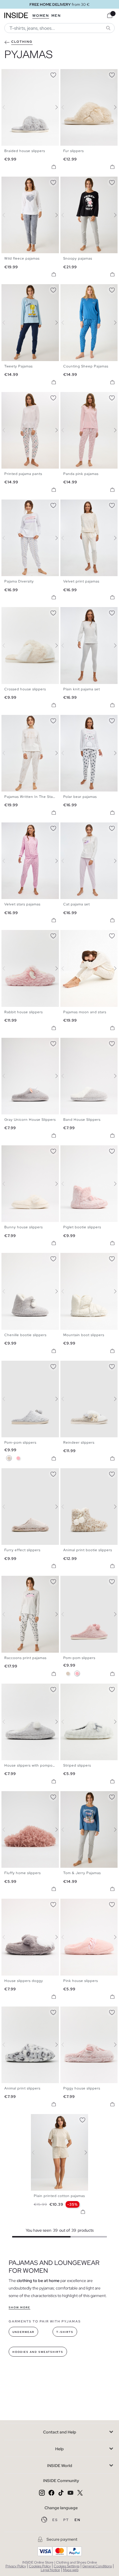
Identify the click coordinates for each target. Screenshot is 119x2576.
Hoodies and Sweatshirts (38, 2352)
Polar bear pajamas (80, 797)
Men (56, 16)
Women (41, 16)
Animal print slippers (22, 2088)
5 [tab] (19, 74)
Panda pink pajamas (81, 474)
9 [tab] (89, 935)
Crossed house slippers (25, 689)
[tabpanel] (60, 2152)
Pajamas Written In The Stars (30, 797)
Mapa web (71, 2570)
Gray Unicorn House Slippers (30, 1120)
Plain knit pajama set (82, 689)
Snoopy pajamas (78, 258)
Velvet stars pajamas (22, 904)
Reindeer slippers (79, 1443)
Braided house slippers (25, 151)
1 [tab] (7, 74)
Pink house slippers (81, 1981)
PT (67, 2520)
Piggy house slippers (82, 2088)
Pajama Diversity (19, 581)
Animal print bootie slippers (88, 1550)
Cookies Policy (40, 2566)
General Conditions (97, 2566)
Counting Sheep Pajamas (86, 366)
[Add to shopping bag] (54, 167)
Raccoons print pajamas (25, 1658)
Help (59, 2449)
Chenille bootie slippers (25, 1335)
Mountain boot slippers (84, 1335)
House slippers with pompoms (31, 1765)
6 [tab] (81, 74)
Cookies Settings (67, 2566)
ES (56, 2520)
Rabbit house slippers (24, 1012)
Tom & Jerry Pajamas (82, 1873)
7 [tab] (25, 182)
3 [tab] (13, 74)
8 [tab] (27, 182)
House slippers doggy (24, 1981)
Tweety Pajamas (18, 366)
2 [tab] (10, 74)
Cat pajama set (77, 904)
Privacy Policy (16, 2566)
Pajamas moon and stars (85, 1012)
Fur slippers (74, 151)
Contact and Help (60, 2432)
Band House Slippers (82, 1120)
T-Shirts (65, 2332)
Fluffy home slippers (23, 1873)
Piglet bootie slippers (82, 1227)
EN (78, 2520)
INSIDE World (60, 2466)
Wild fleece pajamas (22, 258)
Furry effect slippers (22, 1550)
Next (53, 107)
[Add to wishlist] (53, 74)
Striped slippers (77, 1765)
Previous (7, 107)
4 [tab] (16, 74)
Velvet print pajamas (81, 581)
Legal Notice (50, 2570)
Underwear (23, 2332)
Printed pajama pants (23, 474)
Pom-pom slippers (20, 1443)
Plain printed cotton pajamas (59, 2196)
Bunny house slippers (24, 1227)
